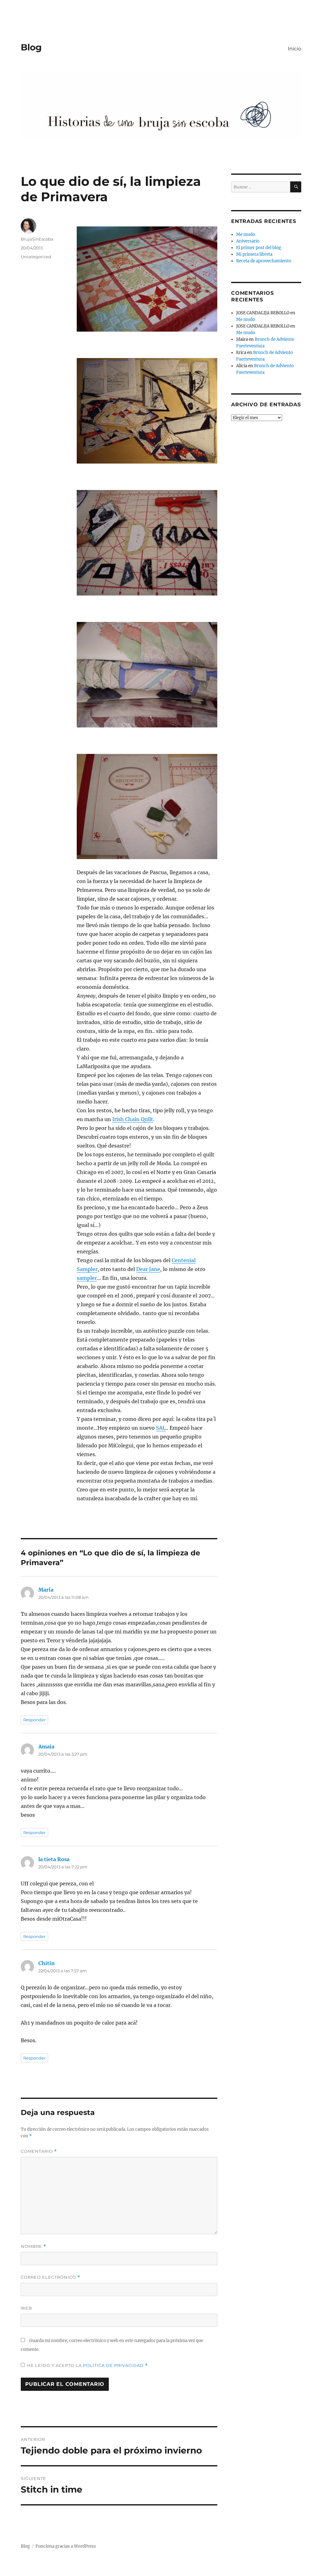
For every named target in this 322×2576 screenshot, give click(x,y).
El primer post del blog (259, 248)
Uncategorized (36, 257)
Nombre (33, 2246)
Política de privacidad (114, 2365)
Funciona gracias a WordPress (66, 2546)
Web (26, 2308)
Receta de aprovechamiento (264, 261)
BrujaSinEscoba (37, 239)
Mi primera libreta (254, 254)
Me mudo (246, 234)
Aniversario (248, 241)
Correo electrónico (50, 2277)
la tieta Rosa (54, 1859)
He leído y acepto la (87, 2365)
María (46, 1590)
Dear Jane (148, 1269)
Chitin (47, 1963)
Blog (31, 47)
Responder (34, 1720)
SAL (161, 1428)
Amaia (46, 1747)
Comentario (39, 2151)
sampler (87, 1278)
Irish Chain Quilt (133, 1119)
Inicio (294, 49)
